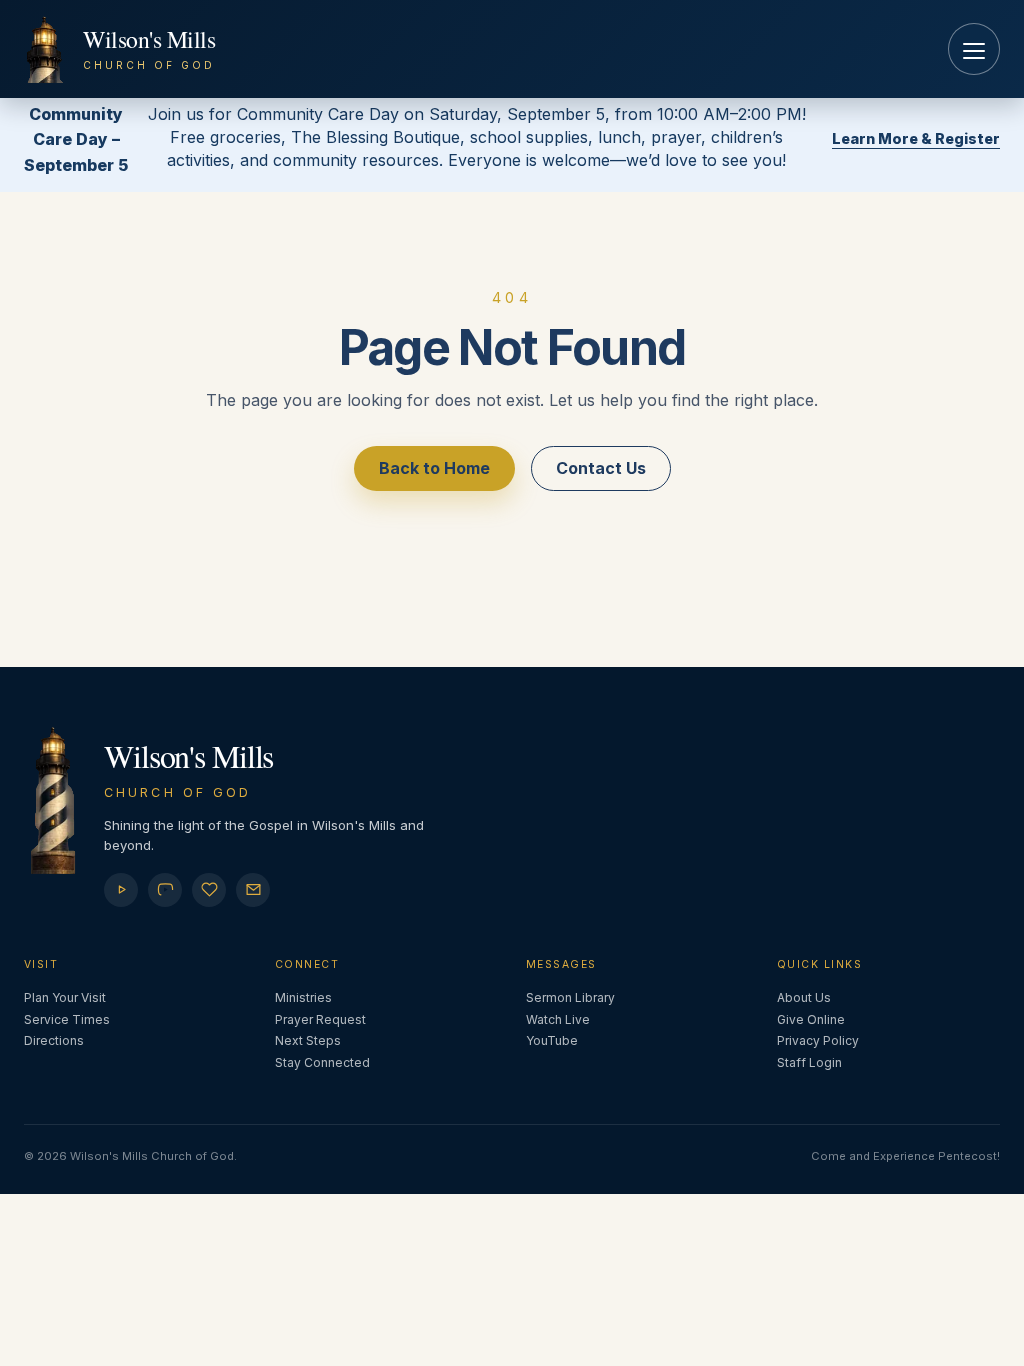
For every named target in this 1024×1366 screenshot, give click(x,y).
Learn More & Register (916, 138)
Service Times (67, 1019)
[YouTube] (165, 890)
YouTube (552, 1040)
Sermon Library (570, 997)
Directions (54, 1040)
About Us (804, 997)
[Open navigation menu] (974, 49)
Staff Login (809, 1062)
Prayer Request (320, 1019)
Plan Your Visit (65, 997)
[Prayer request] (209, 890)
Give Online (811, 1019)
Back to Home (434, 468)
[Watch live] (121, 890)
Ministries (303, 997)
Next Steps (308, 1040)
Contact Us (601, 468)
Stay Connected (322, 1062)
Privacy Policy (818, 1040)
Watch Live (558, 1019)
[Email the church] (253, 890)
